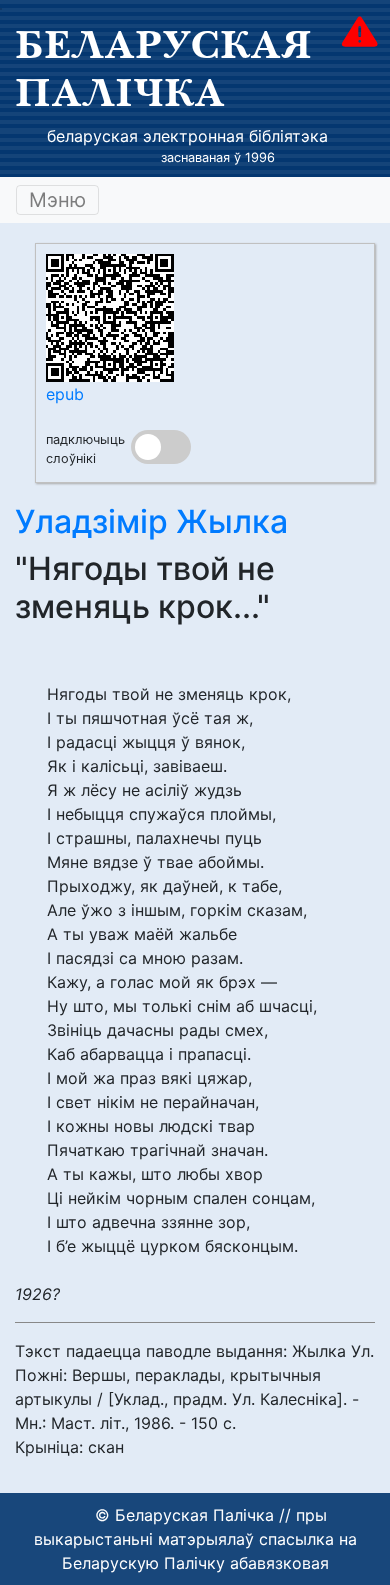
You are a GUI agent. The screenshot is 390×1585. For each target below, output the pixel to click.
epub (65, 394)
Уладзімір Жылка (151, 521)
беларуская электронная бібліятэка (187, 136)
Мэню (57, 200)
